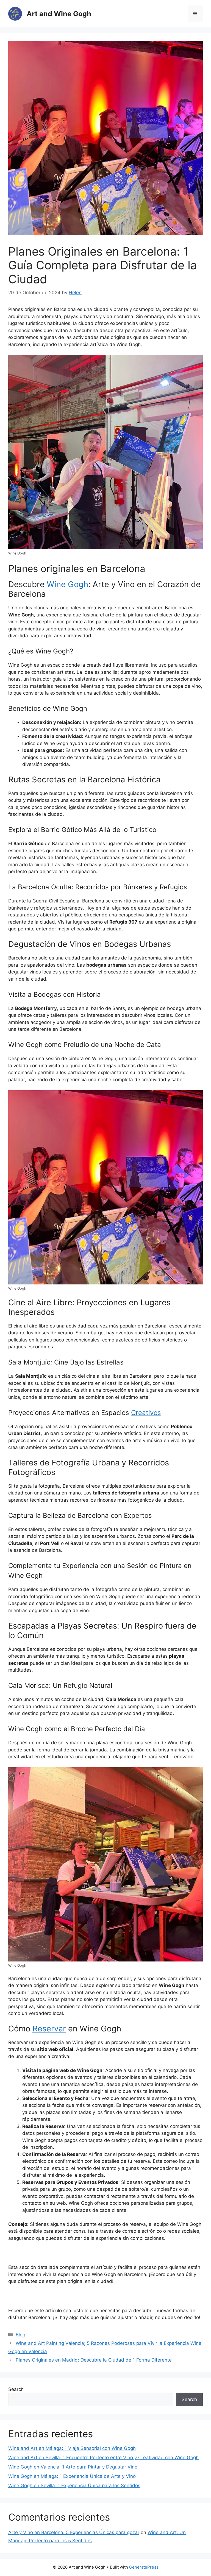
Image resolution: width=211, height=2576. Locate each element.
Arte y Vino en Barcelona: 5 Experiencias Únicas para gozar (74, 2532)
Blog (20, 2335)
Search (16, 2389)
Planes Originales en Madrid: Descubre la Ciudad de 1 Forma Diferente (94, 2360)
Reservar (49, 2029)
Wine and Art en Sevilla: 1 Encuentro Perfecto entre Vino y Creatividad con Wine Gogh (103, 2458)
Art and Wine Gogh (59, 14)
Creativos (146, 1413)
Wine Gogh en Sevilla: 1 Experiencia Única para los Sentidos (74, 2486)
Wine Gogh (67, 584)
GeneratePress (144, 2567)
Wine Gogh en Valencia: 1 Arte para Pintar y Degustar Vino (73, 2467)
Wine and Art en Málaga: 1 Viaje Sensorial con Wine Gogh (72, 2448)
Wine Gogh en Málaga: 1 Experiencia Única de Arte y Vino (72, 2476)
